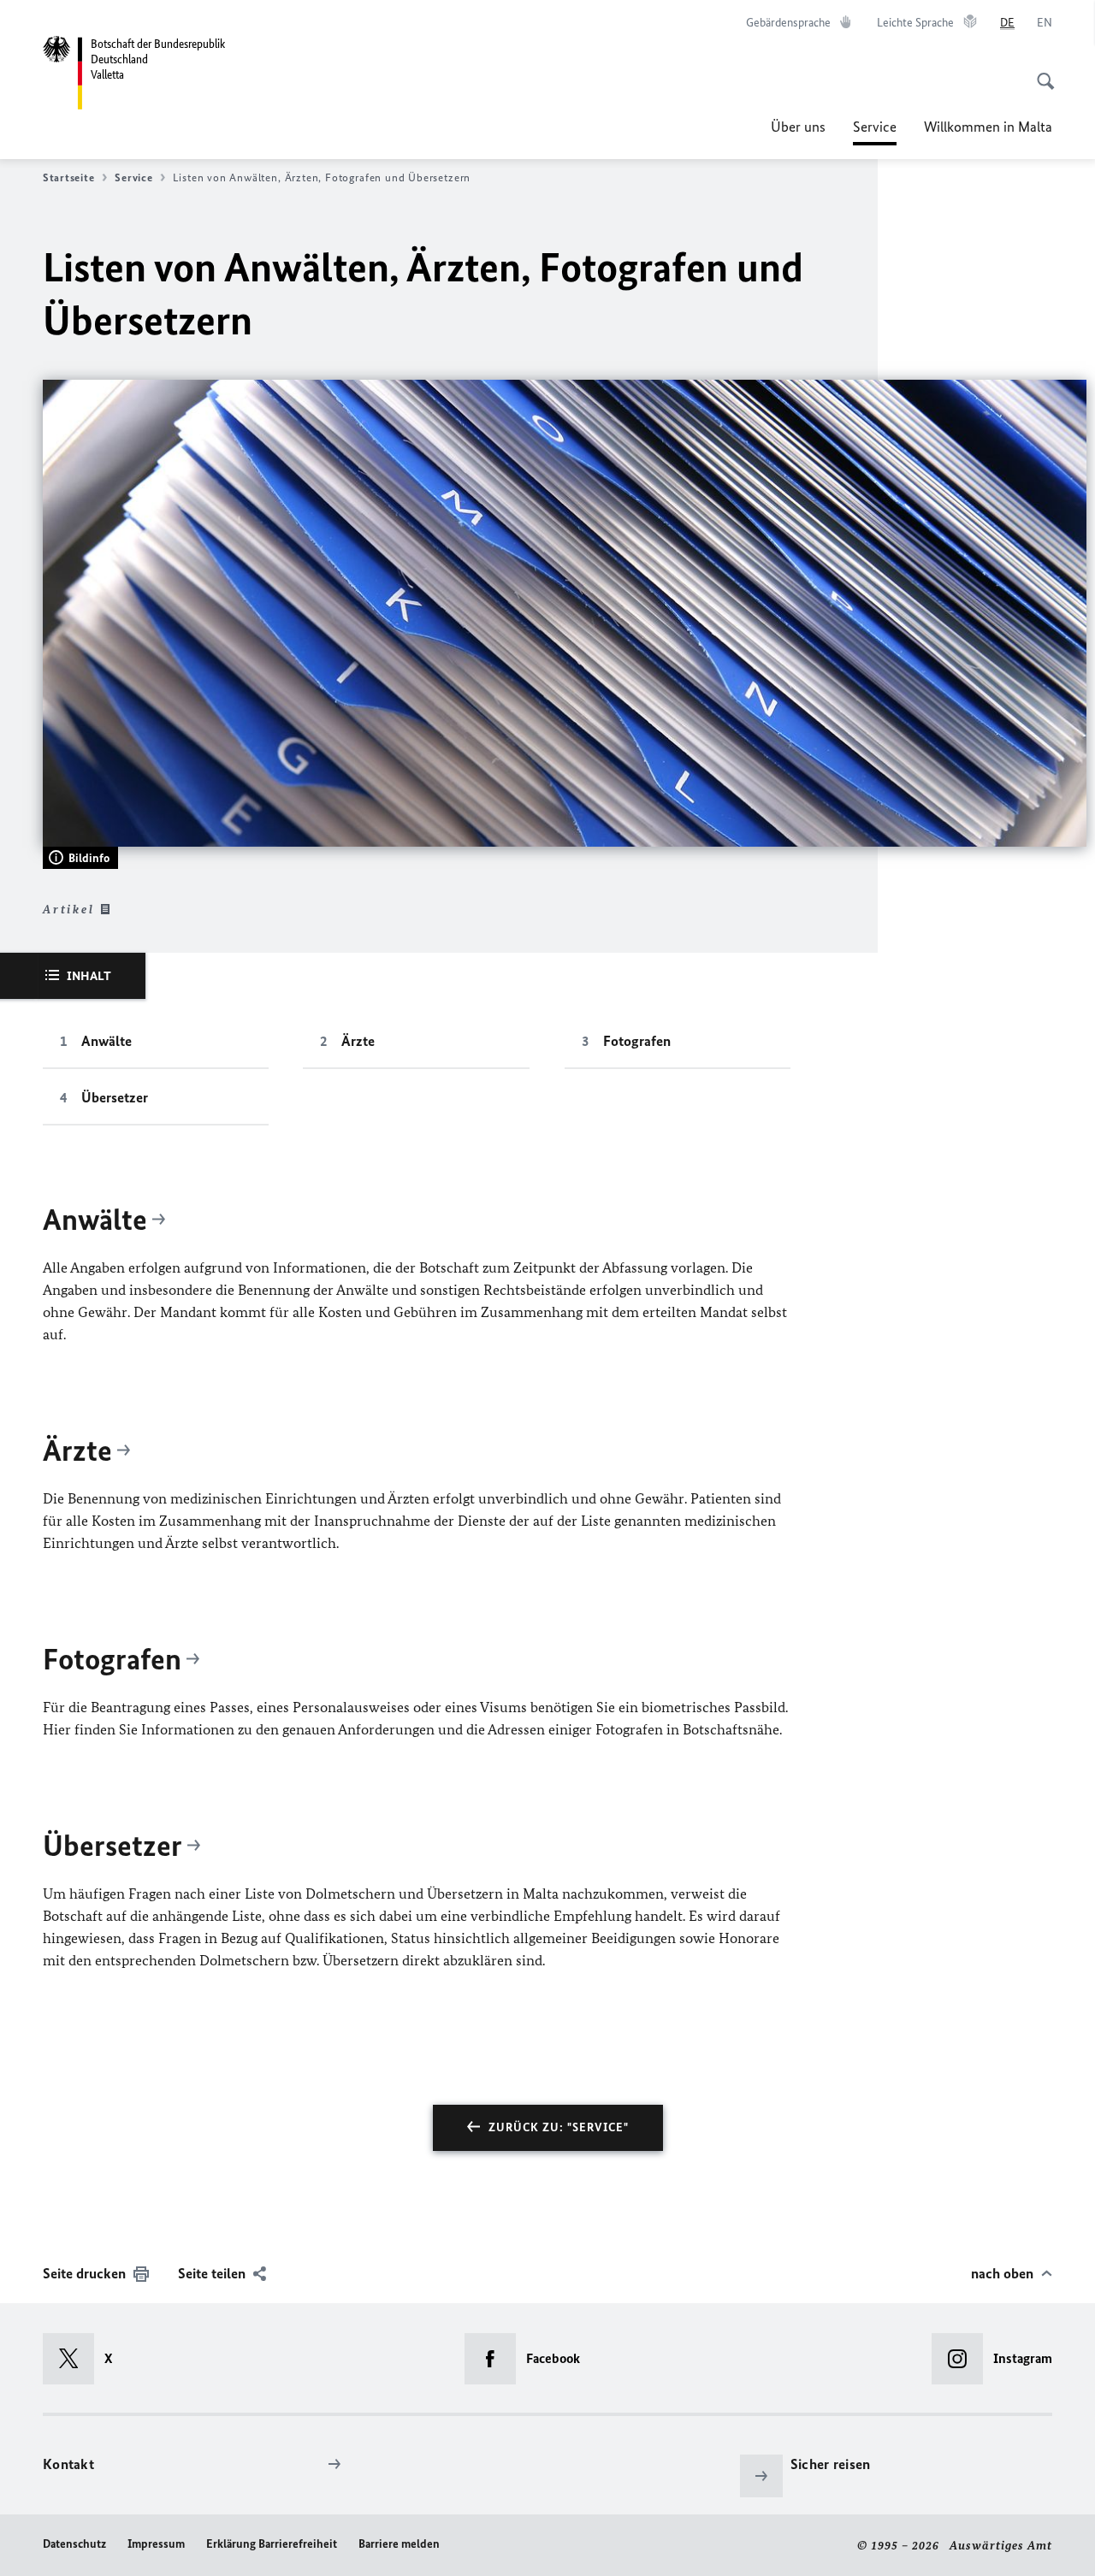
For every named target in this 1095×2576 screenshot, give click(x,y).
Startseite (68, 177)
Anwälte (107, 1041)
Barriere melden (399, 2544)
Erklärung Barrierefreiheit (272, 2544)
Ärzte (358, 1041)
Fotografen (637, 1041)
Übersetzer (115, 1097)
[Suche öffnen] (1040, 72)
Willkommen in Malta (988, 127)
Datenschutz (74, 2544)
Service (875, 132)
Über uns (798, 127)
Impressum (156, 2544)
